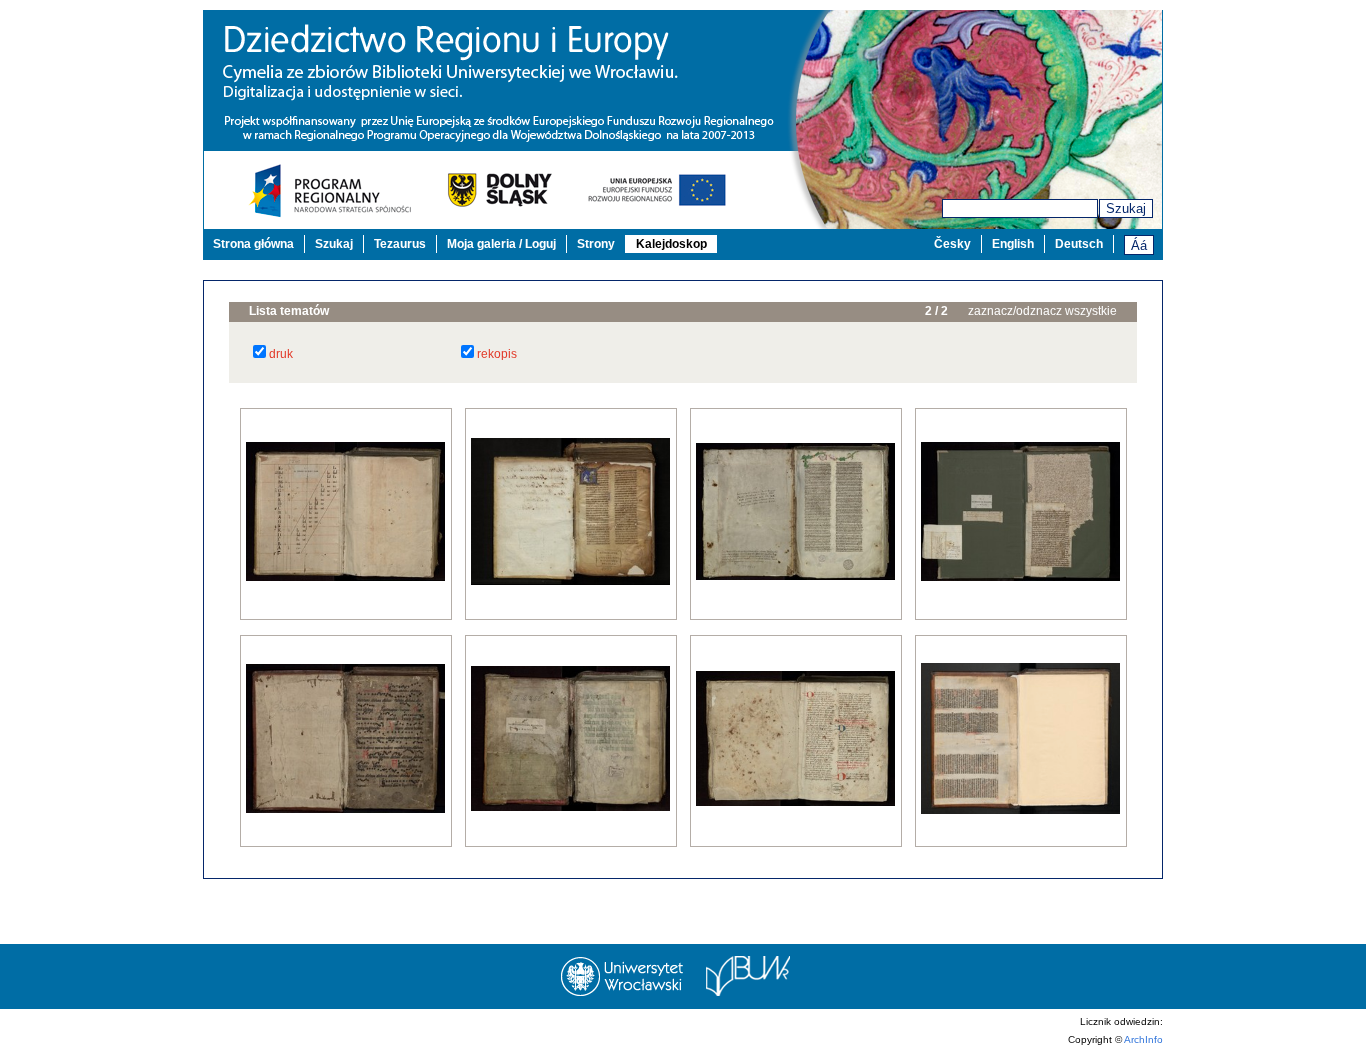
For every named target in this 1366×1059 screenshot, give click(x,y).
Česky (952, 244)
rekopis (497, 354)
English (1013, 244)
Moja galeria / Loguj (501, 244)
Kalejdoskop (671, 244)
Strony (596, 244)
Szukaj (1126, 208)
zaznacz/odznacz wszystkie (1042, 311)
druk (281, 354)
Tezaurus (400, 244)
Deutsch (1079, 244)
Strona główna (253, 244)
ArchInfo (1143, 1039)
